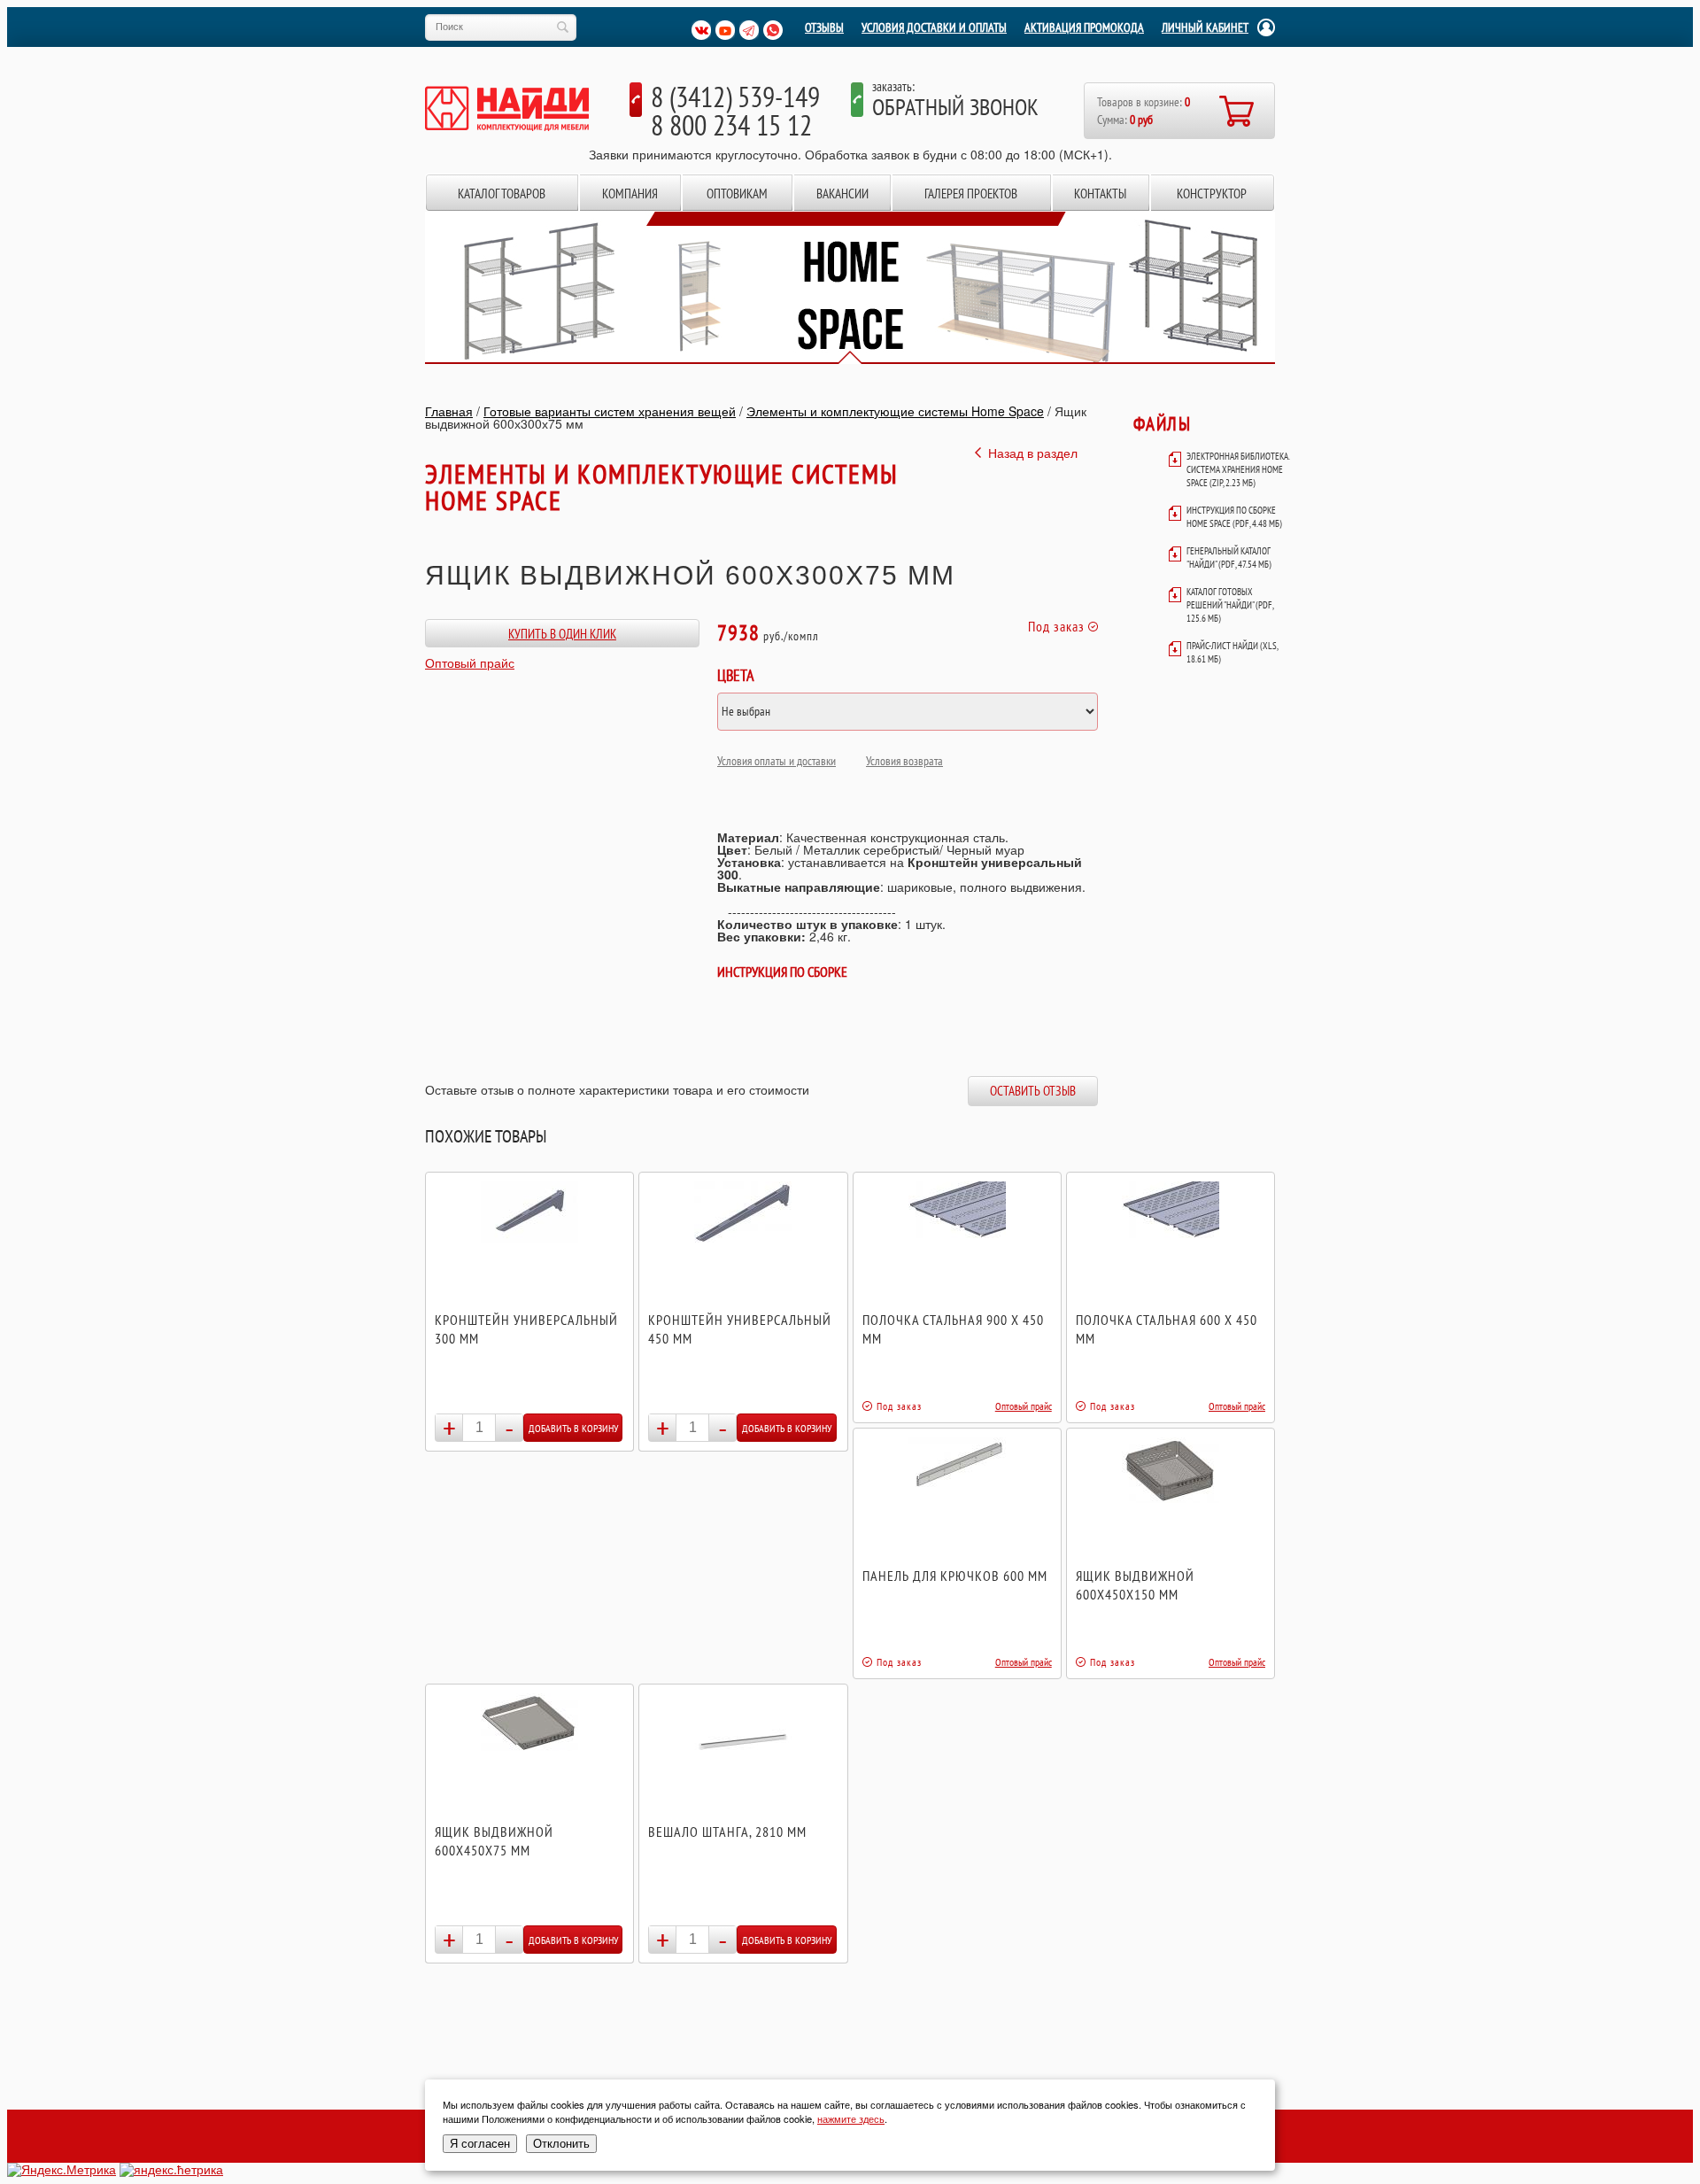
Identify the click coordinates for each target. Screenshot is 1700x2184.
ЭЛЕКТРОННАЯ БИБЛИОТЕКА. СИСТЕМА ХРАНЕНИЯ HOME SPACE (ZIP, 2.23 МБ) (1238, 469)
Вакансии (842, 194)
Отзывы (824, 27)
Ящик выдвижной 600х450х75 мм (494, 1841)
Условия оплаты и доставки (777, 761)
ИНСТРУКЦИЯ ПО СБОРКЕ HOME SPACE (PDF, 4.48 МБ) (1234, 517)
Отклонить (561, 2144)
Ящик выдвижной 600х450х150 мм (1135, 1585)
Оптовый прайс (470, 662)
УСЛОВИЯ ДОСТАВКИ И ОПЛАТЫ (934, 27)
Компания (630, 194)
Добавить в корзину (573, 1428)
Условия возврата (904, 761)
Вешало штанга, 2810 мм (727, 1832)
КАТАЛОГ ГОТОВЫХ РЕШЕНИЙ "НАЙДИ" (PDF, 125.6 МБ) (1230, 605)
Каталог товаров (502, 194)
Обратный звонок (955, 107)
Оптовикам (737, 194)
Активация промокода (1084, 27)
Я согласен (480, 2144)
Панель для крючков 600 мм (955, 1576)
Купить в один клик (562, 634)
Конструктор (1212, 194)
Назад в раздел (1033, 453)
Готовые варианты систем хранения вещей (610, 411)
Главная (449, 411)
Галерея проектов (971, 194)
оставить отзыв (1033, 1091)
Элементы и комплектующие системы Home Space (895, 411)
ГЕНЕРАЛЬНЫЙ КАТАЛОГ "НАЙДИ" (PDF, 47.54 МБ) (1229, 558)
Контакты (1100, 194)
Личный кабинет (1205, 27)
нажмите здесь (851, 2118)
